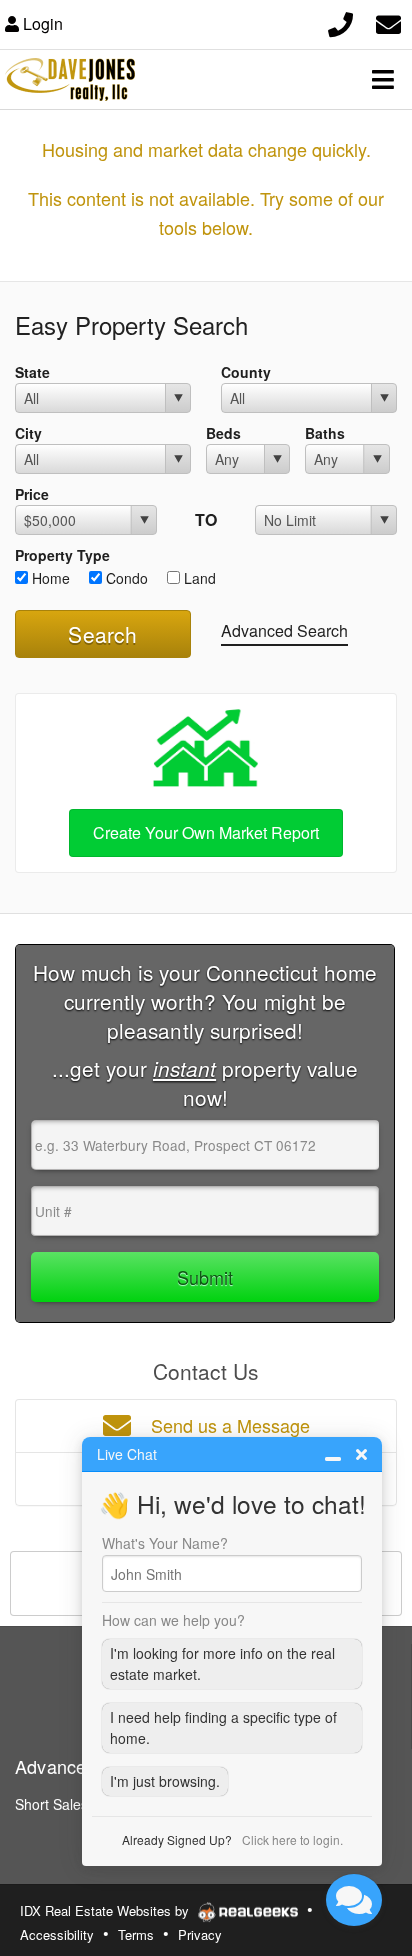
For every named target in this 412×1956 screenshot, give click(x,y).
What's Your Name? (165, 1543)
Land (198, 578)
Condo (125, 578)
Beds (223, 433)
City (28, 433)
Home (49, 578)
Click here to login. (292, 1839)
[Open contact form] (388, 21)
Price (32, 494)
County (246, 372)
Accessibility (57, 1934)
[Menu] (383, 79)
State (32, 372)
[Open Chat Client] (354, 1900)
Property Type (62, 555)
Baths (325, 433)
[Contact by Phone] (340, 21)
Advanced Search (284, 630)
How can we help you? (173, 1620)
